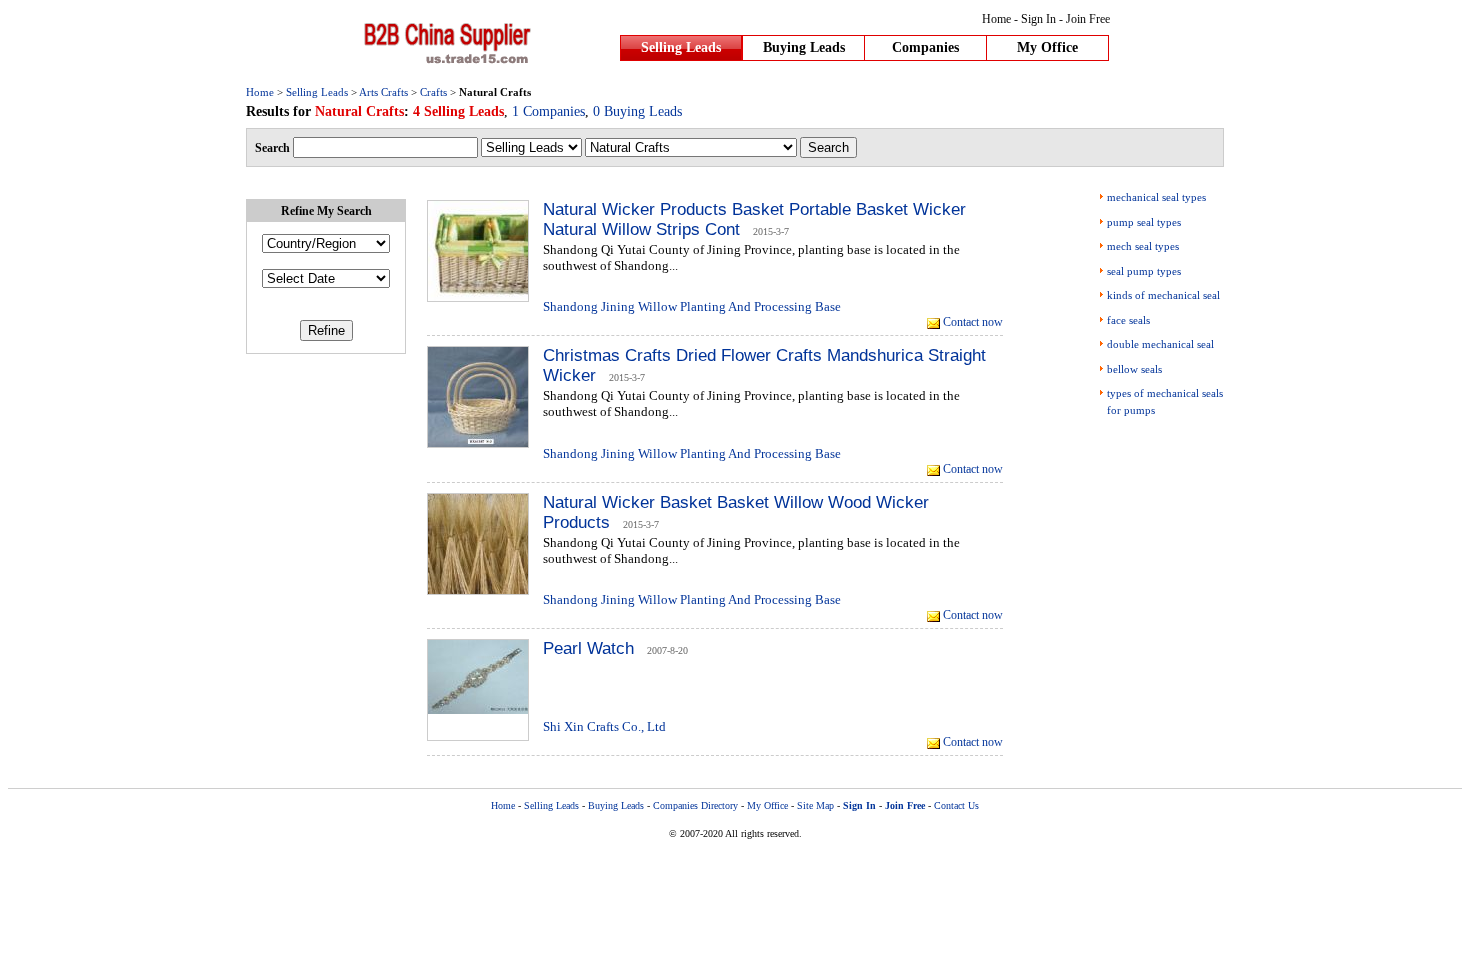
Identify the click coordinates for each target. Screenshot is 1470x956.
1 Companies (548, 111)
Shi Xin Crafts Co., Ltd (604, 726)
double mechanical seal (1160, 344)
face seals (1128, 320)
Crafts (433, 92)
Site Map (815, 805)
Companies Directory (695, 805)
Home (996, 19)
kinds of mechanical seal (1163, 295)
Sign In (1038, 19)
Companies (925, 47)
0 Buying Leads (637, 111)
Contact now (973, 322)
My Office (1047, 47)
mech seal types (1143, 246)
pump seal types (1144, 222)
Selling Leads (681, 47)
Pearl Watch (588, 648)
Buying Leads (804, 47)
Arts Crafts (383, 92)
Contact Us (956, 805)
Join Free (1088, 19)
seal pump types (1144, 271)
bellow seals (1134, 369)
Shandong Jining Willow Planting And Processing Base (692, 306)
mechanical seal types (1156, 197)
